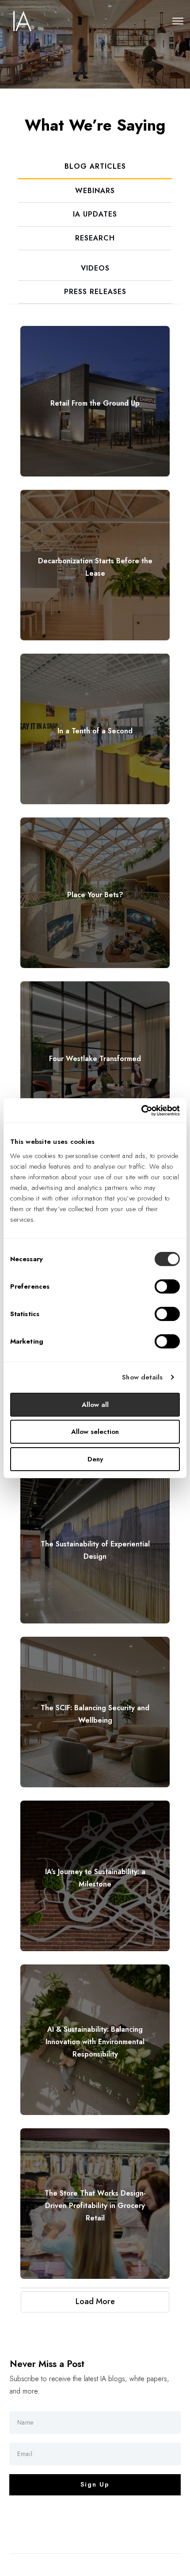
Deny (95, 1459)
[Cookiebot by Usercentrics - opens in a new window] (141, 1111)
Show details (142, 1377)
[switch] (167, 1286)
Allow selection (95, 1432)
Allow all (95, 1405)
